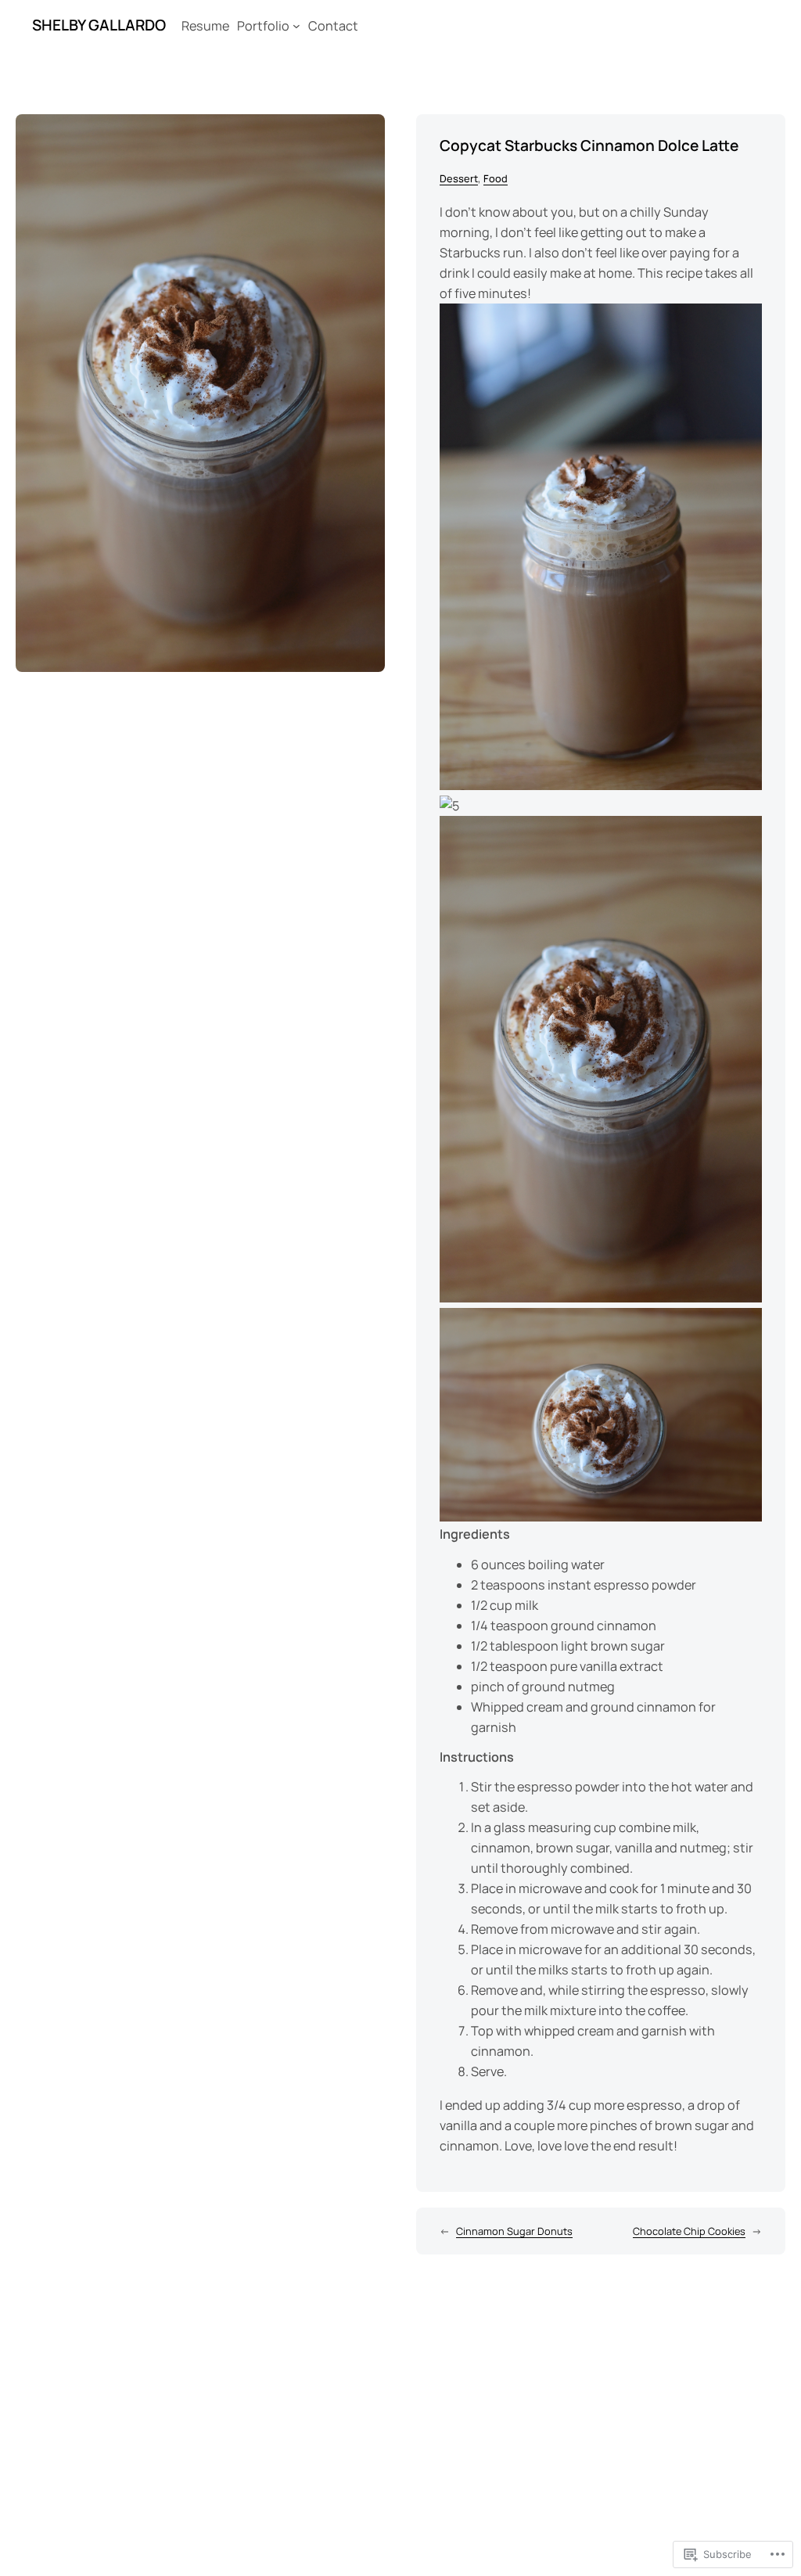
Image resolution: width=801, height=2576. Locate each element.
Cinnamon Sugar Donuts (514, 2231)
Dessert (459, 178)
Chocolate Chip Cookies (689, 2231)
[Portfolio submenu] (296, 26)
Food (496, 178)
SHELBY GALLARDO (99, 25)
